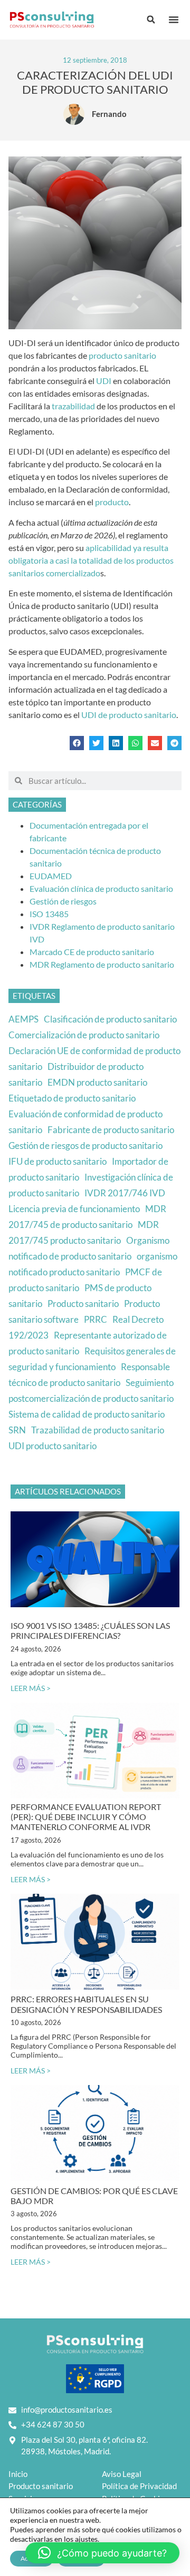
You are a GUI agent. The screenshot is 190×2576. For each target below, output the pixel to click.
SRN (17, 1430)
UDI (104, 381)
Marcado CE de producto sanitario (92, 952)
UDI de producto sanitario (129, 715)
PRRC (96, 1319)
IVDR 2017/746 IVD (125, 1193)
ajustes (86, 2539)
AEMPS (23, 1019)
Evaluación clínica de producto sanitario (101, 888)
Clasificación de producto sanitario (110, 1019)
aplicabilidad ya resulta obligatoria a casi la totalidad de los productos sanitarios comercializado (91, 560)
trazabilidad (74, 406)
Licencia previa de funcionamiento (74, 1209)
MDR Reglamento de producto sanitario (102, 964)
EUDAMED (51, 876)
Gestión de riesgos (63, 901)
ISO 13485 (49, 914)
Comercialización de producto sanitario (84, 1035)
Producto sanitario (83, 1304)
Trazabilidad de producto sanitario (98, 1430)
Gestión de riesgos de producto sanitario (85, 1146)
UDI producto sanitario (53, 1446)
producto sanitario (122, 355)
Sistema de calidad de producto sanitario (87, 1414)
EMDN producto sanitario (97, 1082)
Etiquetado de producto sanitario (72, 1098)
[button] (174, 19)
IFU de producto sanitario (58, 1161)
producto (112, 502)
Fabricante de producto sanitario (111, 1130)
